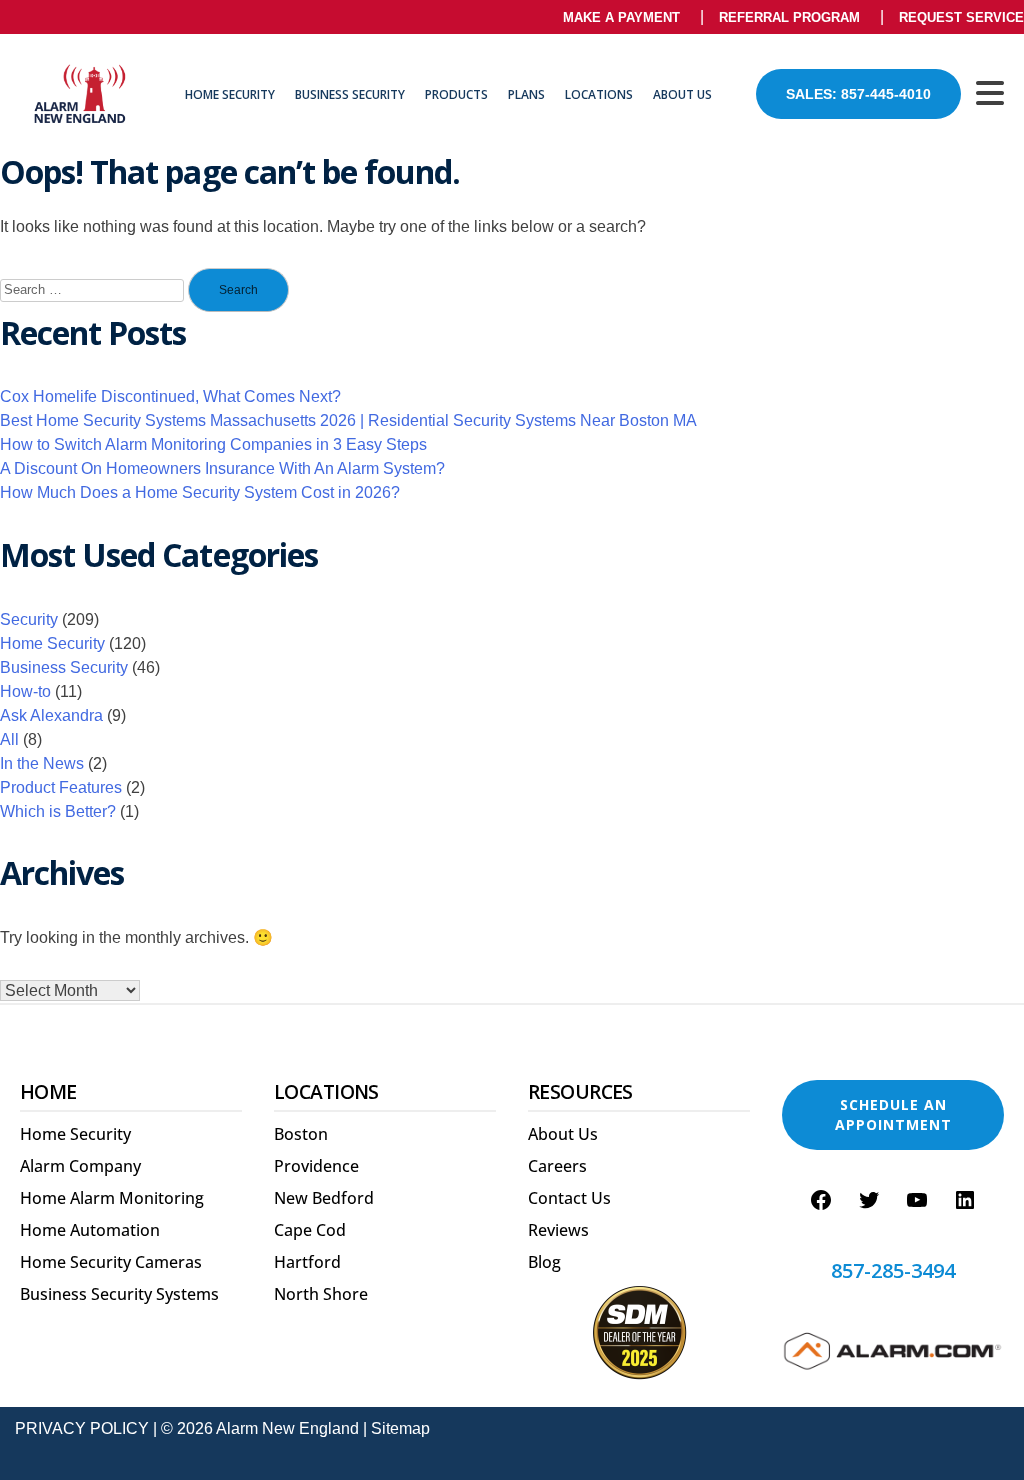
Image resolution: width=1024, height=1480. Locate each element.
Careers (557, 1166)
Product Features (61, 787)
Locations (599, 94)
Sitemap (400, 1428)
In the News (42, 763)
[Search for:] (92, 290)
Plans (526, 94)
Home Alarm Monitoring (112, 1198)
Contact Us (569, 1198)
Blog (544, 1262)
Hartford (307, 1262)
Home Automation (90, 1230)
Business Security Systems (119, 1294)
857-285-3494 (893, 1271)
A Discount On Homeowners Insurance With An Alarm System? (222, 468)
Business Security (350, 94)
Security (29, 619)
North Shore (321, 1294)
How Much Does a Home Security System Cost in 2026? (200, 492)
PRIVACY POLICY (82, 1428)
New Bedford (324, 1198)
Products (456, 94)
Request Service (961, 17)
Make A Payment (621, 17)
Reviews (558, 1230)
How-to (25, 691)
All (9, 739)
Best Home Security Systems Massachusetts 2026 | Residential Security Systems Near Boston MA (348, 420)
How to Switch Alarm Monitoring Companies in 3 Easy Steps (213, 444)
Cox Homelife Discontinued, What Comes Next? (170, 396)
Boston (301, 1134)
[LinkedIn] (965, 1200)
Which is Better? (58, 811)
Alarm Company (80, 1166)
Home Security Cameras (111, 1262)
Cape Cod (310, 1230)
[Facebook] (821, 1200)
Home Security (230, 94)
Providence (316, 1166)
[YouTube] (917, 1200)
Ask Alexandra (51, 715)
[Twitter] (869, 1200)
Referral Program (789, 17)
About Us (682, 94)
